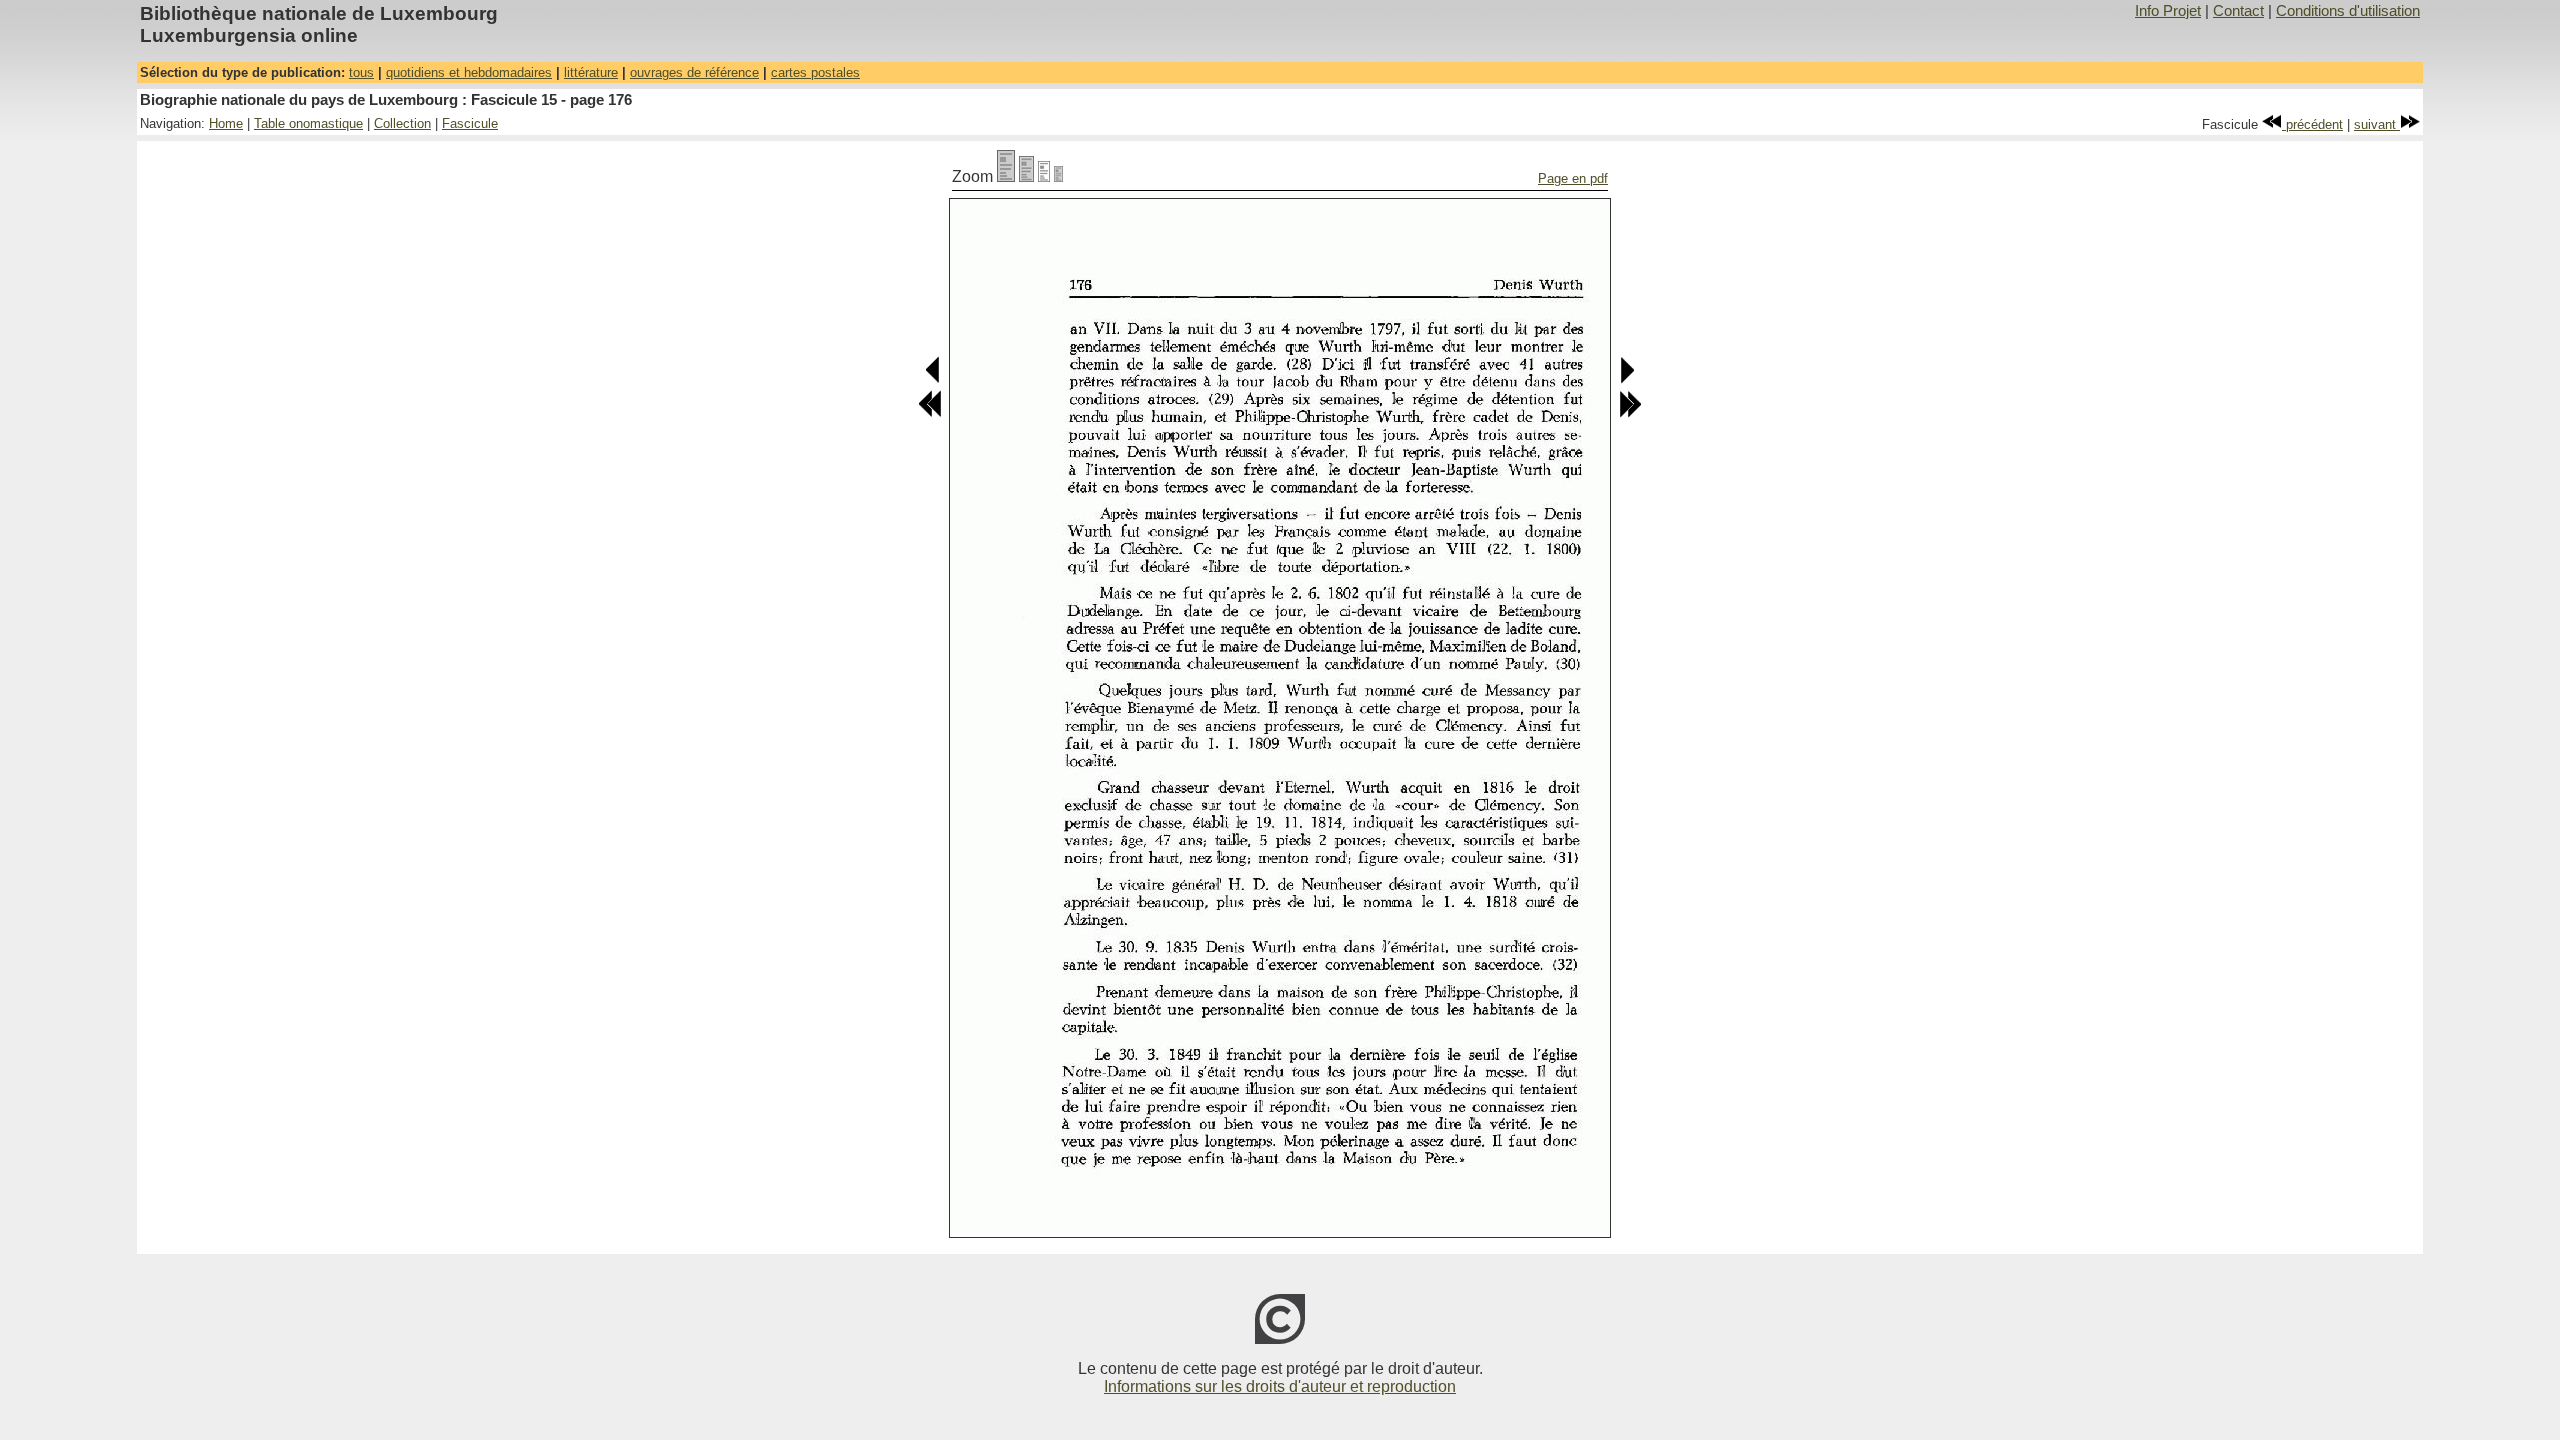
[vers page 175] (933, 379)
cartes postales (815, 72)
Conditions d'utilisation (2348, 11)
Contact (2238, 11)
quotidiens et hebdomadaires (469, 72)
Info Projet (2168, 11)
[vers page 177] (1626, 379)
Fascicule (470, 123)
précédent (2312, 124)
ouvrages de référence (694, 72)
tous (361, 72)
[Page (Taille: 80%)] (1026, 176)
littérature (591, 72)
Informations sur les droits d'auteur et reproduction (1280, 1386)
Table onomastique (308, 123)
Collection (402, 123)
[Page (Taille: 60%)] (1044, 176)
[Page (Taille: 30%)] (1058, 176)
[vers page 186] (1630, 413)
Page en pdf (1573, 178)
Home (226, 123)
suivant (2377, 124)
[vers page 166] (930, 413)
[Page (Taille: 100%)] (1006, 176)
